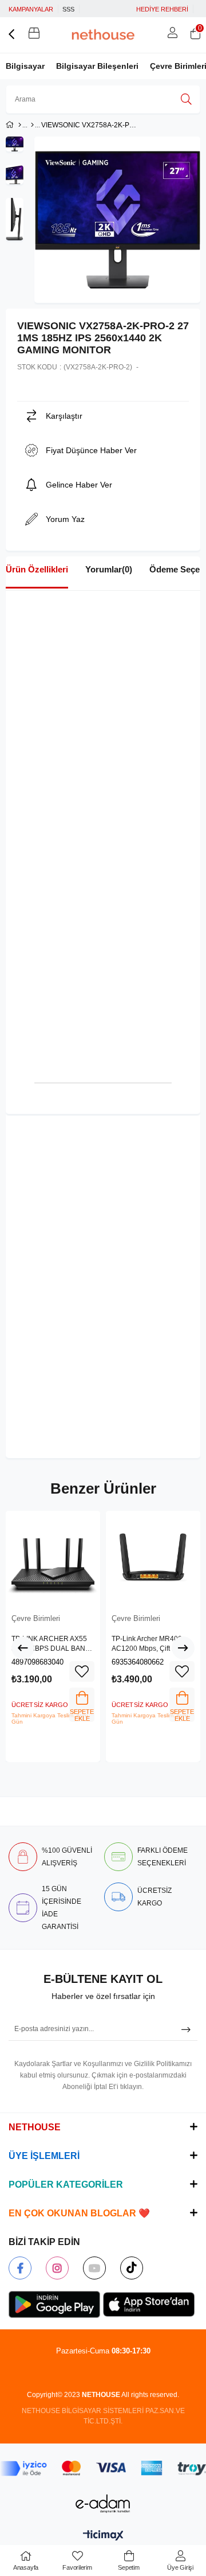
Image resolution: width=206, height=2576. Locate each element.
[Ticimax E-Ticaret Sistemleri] (103, 2536)
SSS (68, 9)
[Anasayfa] (20, 125)
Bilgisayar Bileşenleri (97, 66)
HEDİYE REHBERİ (162, 9)
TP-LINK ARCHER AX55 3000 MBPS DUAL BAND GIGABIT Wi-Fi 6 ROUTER (52, 1644)
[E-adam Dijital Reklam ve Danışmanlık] (103, 2503)
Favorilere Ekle (82, 1671)
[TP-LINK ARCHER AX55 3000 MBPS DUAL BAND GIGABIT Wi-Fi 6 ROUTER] (53, 1558)
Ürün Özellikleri (37, 569)
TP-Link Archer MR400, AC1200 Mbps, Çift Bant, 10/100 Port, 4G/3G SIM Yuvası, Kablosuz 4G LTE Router (150, 1644)
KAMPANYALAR (31, 9)
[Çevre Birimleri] (32, 125)
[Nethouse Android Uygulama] (54, 2305)
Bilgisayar (25, 66)
